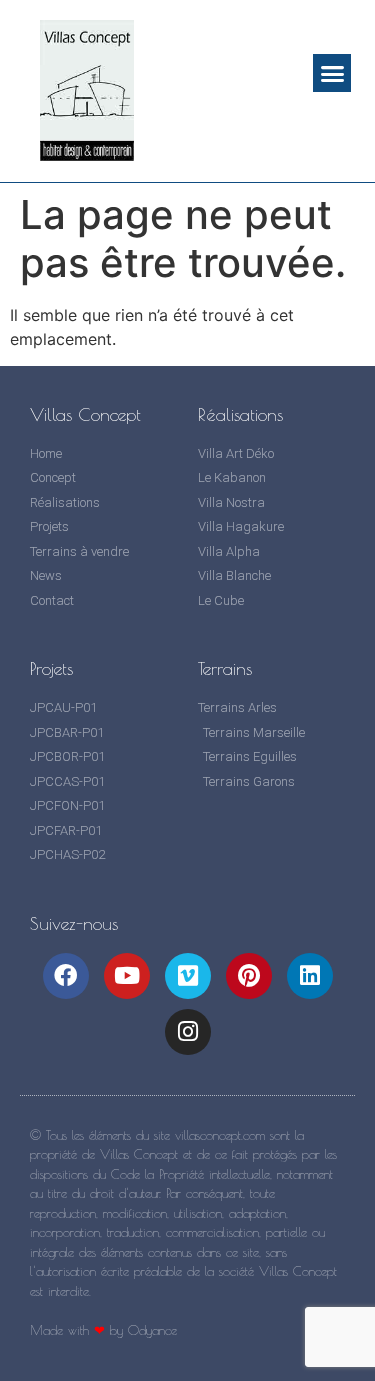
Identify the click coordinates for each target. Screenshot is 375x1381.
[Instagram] (188, 1032)
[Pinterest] (249, 976)
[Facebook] (66, 976)
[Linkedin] (310, 976)
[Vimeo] (188, 976)
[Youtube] (127, 976)
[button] (332, 73)
